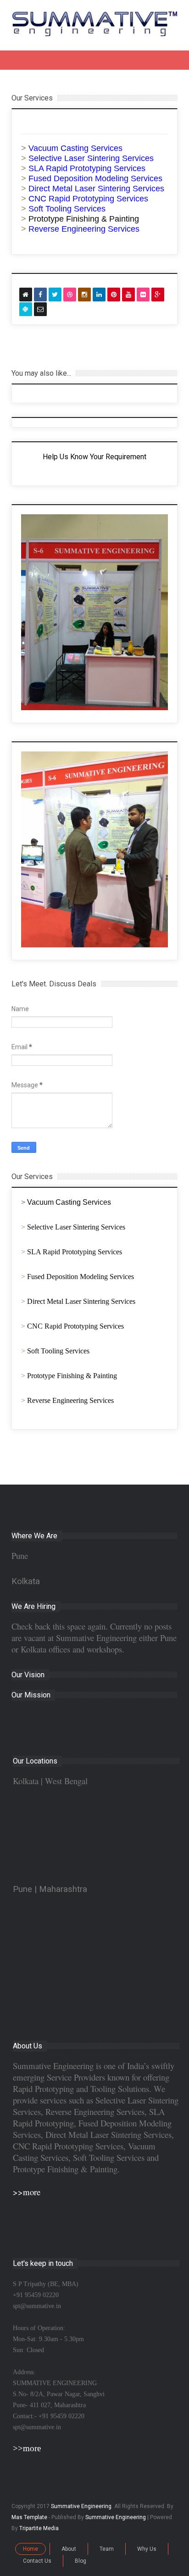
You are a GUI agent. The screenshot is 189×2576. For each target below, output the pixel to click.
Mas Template (29, 2517)
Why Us (147, 2549)
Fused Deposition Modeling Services (81, 1277)
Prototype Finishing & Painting (84, 219)
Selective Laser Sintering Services (76, 1227)
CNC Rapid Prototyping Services (75, 1326)
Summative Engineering (81, 2506)
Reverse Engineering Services (70, 1400)
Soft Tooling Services (58, 1351)
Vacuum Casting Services (69, 1202)
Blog (81, 2561)
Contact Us (37, 2561)
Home (31, 2549)
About (69, 2549)
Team (107, 2549)
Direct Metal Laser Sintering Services (81, 1301)
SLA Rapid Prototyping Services (75, 1252)
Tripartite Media (39, 2528)
